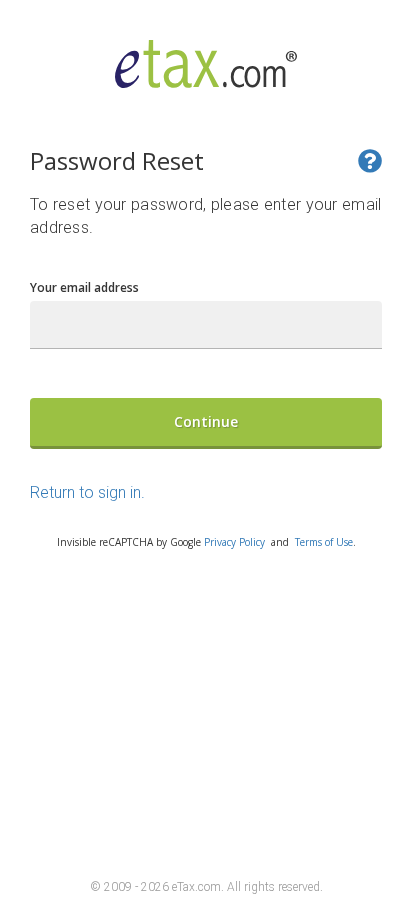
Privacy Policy (234, 542)
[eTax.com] (206, 73)
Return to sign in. (87, 492)
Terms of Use (324, 542)
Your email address (84, 287)
